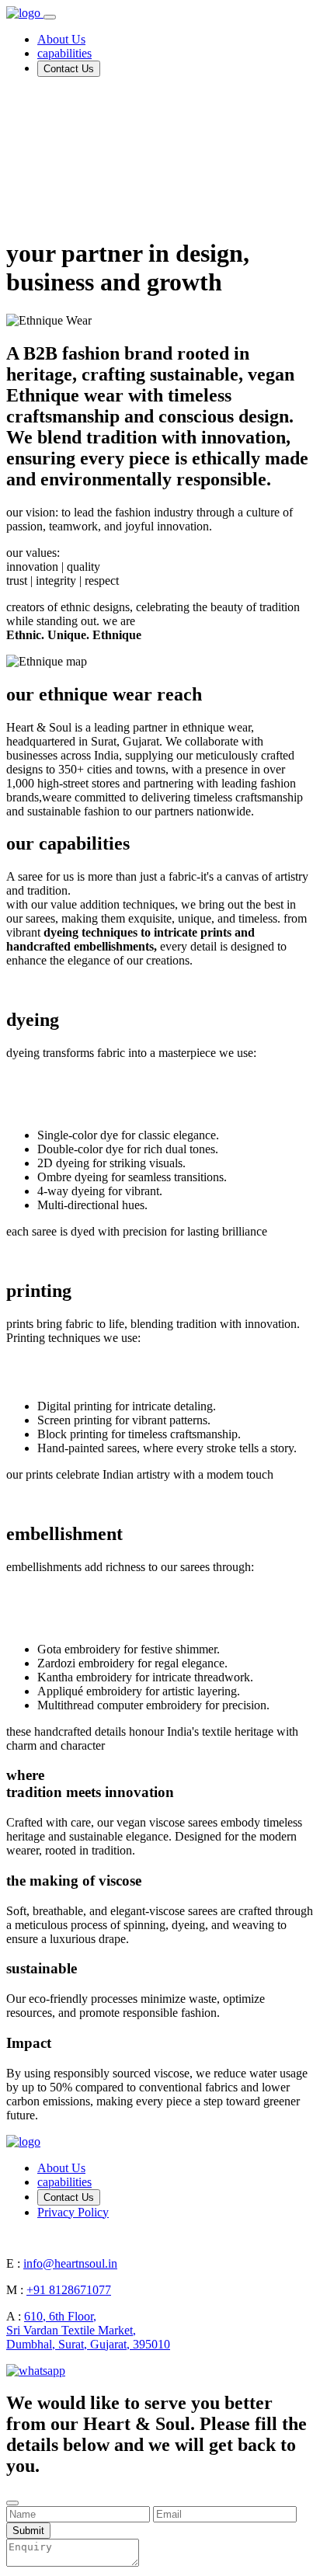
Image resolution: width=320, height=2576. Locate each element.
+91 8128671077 (69, 2290)
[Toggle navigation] (50, 17)
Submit (28, 2531)
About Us (61, 39)
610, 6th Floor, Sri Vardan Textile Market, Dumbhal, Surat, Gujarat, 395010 (88, 2330)
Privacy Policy (73, 2212)
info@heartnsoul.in (70, 2263)
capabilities (64, 53)
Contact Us (69, 69)
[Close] (12, 2503)
